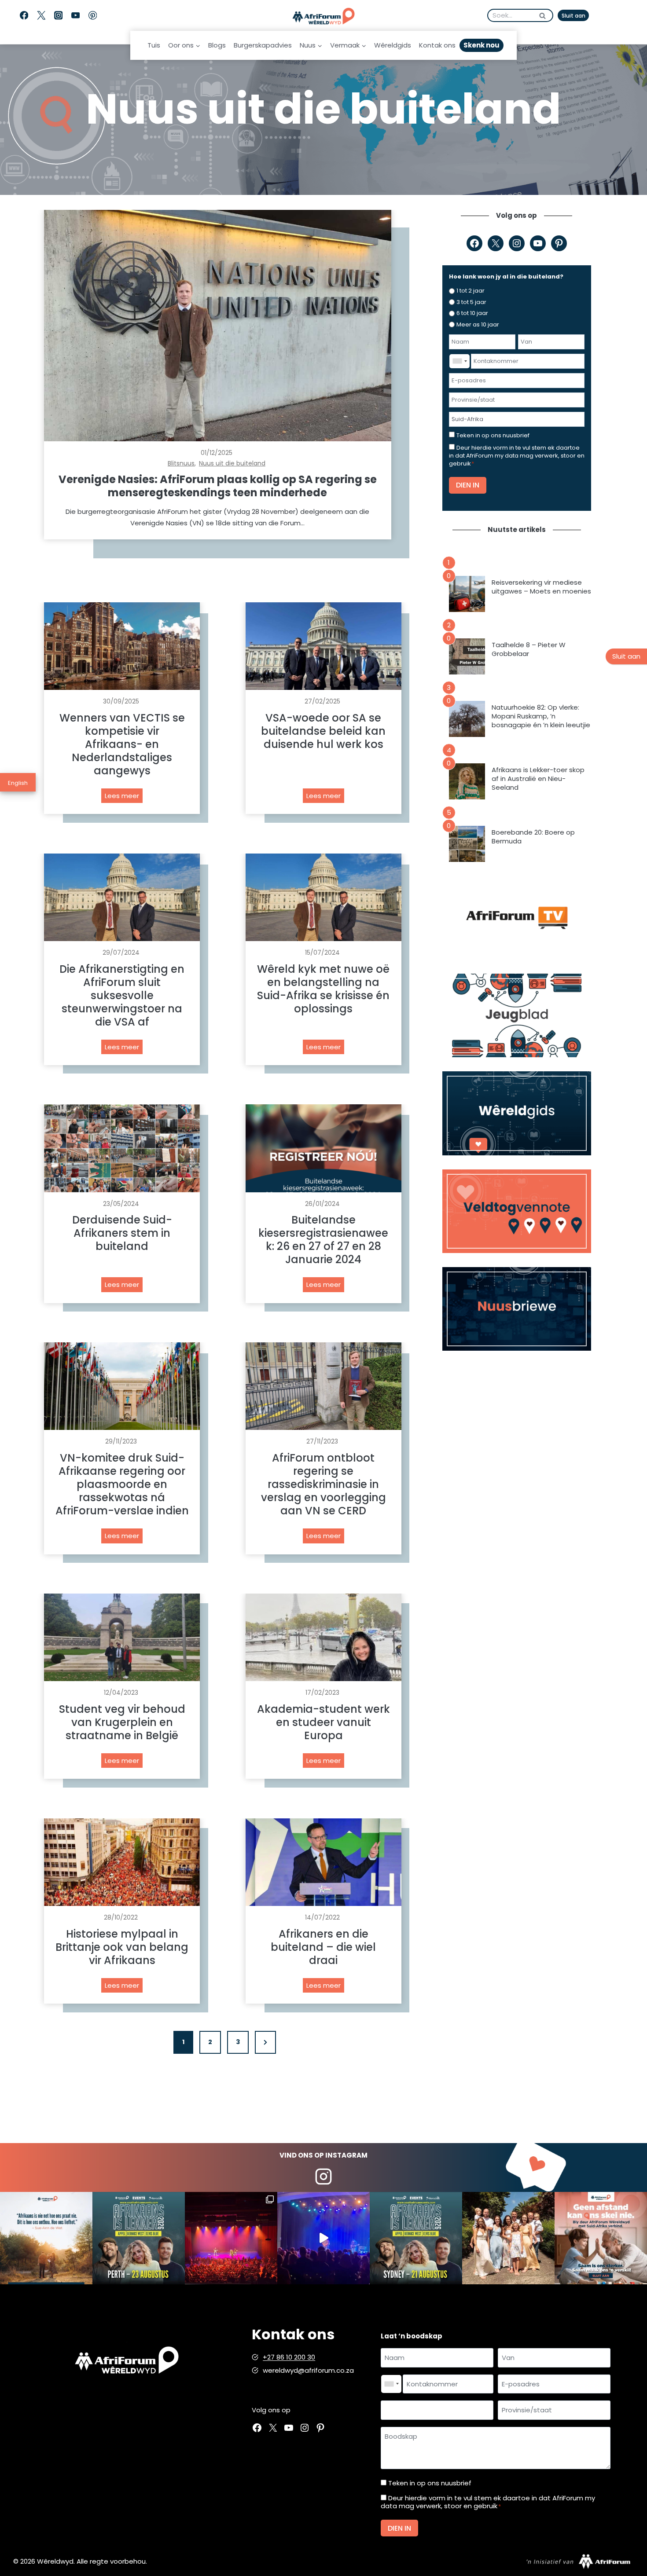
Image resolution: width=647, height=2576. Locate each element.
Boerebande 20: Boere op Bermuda (533, 837)
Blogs (217, 45)
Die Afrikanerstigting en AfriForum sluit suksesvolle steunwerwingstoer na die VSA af (122, 996)
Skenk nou (482, 45)
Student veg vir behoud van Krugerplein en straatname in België (122, 1722)
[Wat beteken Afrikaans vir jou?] (46, 2238)
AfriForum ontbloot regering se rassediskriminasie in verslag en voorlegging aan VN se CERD (323, 1484)
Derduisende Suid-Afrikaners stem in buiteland (122, 1233)
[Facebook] (24, 16)
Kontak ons (437, 45)
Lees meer (124, 797)
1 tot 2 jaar (471, 291)
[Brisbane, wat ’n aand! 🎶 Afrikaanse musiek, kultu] (231, 2238)
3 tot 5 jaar (471, 302)
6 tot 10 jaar (472, 313)
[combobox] (460, 361)
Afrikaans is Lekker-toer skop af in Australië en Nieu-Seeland (538, 779)
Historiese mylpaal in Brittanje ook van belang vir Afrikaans (122, 1947)
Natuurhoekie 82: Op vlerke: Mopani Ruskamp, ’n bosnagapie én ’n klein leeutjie (541, 716)
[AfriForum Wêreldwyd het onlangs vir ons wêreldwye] (508, 2238)
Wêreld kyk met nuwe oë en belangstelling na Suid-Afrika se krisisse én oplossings (323, 989)
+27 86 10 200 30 (289, 2357)
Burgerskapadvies (263, 45)
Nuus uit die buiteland (232, 463)
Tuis (154, 45)
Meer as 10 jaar (478, 324)
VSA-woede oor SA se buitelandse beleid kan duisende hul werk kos (323, 731)
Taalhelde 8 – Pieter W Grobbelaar (529, 649)
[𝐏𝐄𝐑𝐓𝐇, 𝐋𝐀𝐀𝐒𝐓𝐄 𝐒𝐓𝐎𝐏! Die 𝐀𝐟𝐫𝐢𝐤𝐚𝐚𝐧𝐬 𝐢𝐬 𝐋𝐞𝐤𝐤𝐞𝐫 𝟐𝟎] (139, 2238)
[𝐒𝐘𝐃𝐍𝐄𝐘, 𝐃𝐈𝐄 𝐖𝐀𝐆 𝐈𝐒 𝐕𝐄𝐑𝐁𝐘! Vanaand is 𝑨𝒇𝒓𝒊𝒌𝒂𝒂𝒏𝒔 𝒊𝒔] (416, 2238)
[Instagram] (58, 16)
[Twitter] (41, 16)
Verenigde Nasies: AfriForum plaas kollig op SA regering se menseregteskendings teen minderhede (218, 486)
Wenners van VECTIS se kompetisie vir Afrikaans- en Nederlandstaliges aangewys (122, 744)
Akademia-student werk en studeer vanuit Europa (323, 1722)
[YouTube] (75, 16)
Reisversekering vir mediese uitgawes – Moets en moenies (541, 587)
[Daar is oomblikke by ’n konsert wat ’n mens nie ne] (323, 2238)
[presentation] (218, 326)
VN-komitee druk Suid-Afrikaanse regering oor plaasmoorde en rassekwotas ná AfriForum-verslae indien (122, 1484)
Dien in (468, 485)
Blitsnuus (181, 463)
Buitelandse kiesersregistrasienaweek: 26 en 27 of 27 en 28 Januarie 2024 (323, 1240)
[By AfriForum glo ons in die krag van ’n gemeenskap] (601, 2238)
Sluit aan (573, 16)
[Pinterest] (93, 16)
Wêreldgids (393, 45)
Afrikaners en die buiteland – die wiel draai (323, 1947)
